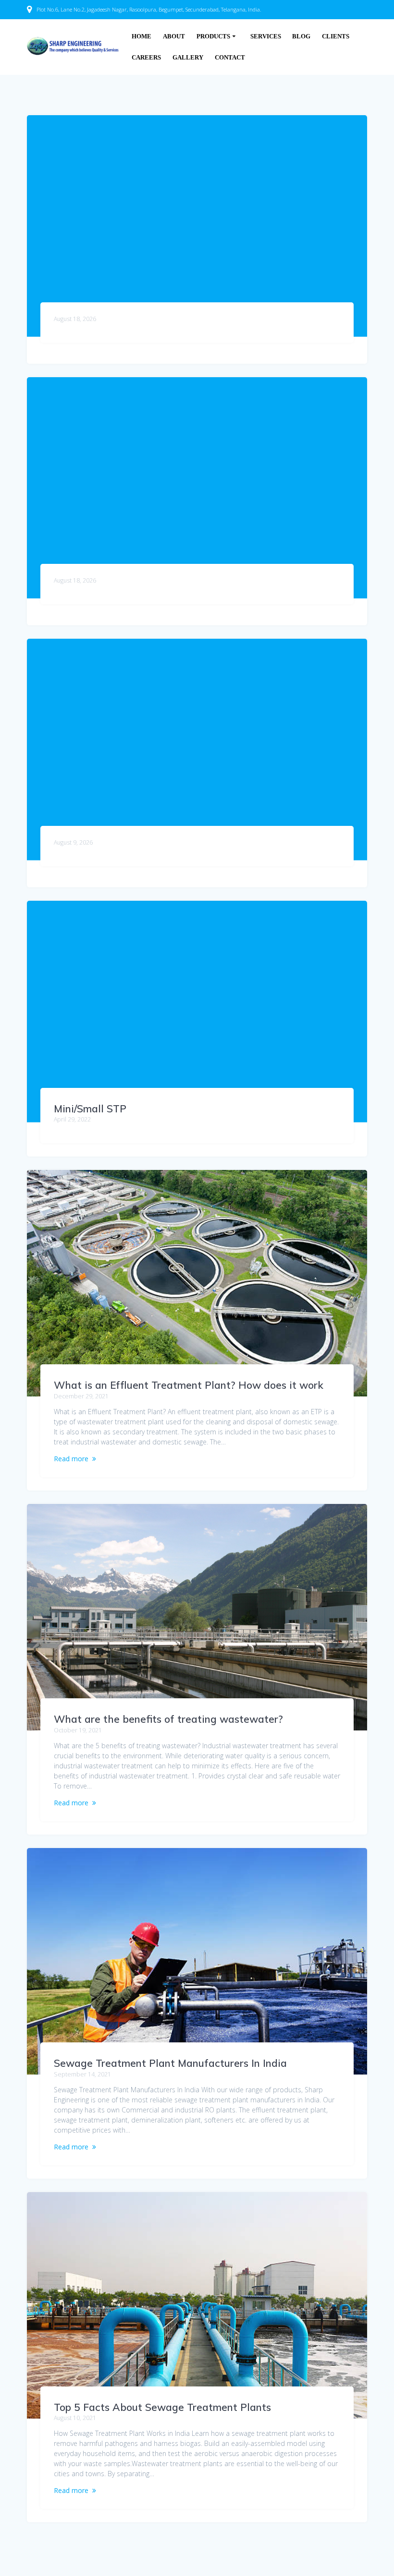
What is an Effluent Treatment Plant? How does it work (189, 1385)
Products (213, 36)
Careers (146, 58)
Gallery (188, 58)
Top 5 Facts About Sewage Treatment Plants (162, 2407)
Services (266, 36)
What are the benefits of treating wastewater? (168, 1719)
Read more (71, 1459)
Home (142, 36)
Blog (301, 36)
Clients (336, 36)
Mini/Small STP (90, 1109)
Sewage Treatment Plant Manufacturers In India (170, 2063)
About (174, 36)
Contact (230, 58)
